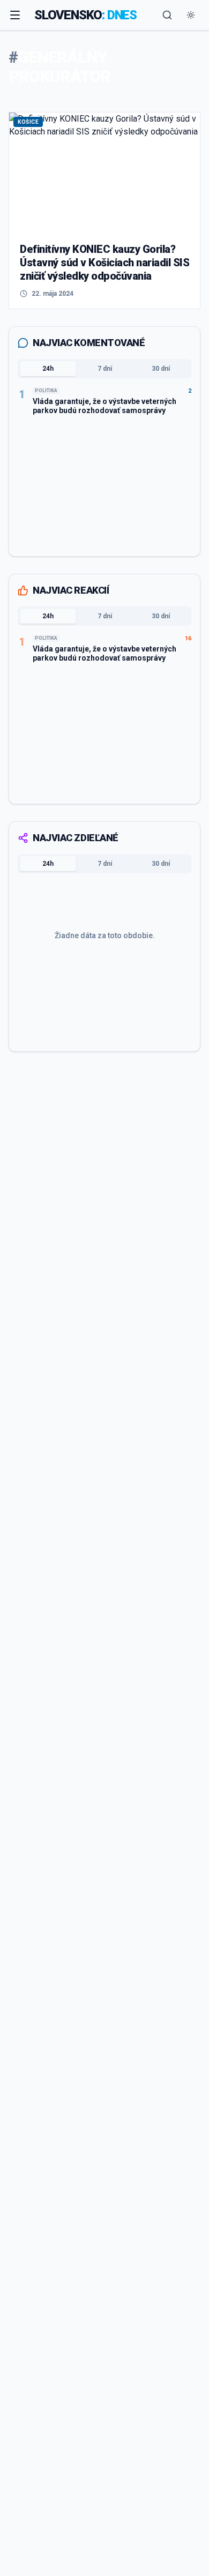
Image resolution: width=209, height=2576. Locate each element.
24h (48, 369)
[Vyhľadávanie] (167, 15)
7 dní (105, 369)
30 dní (161, 369)
